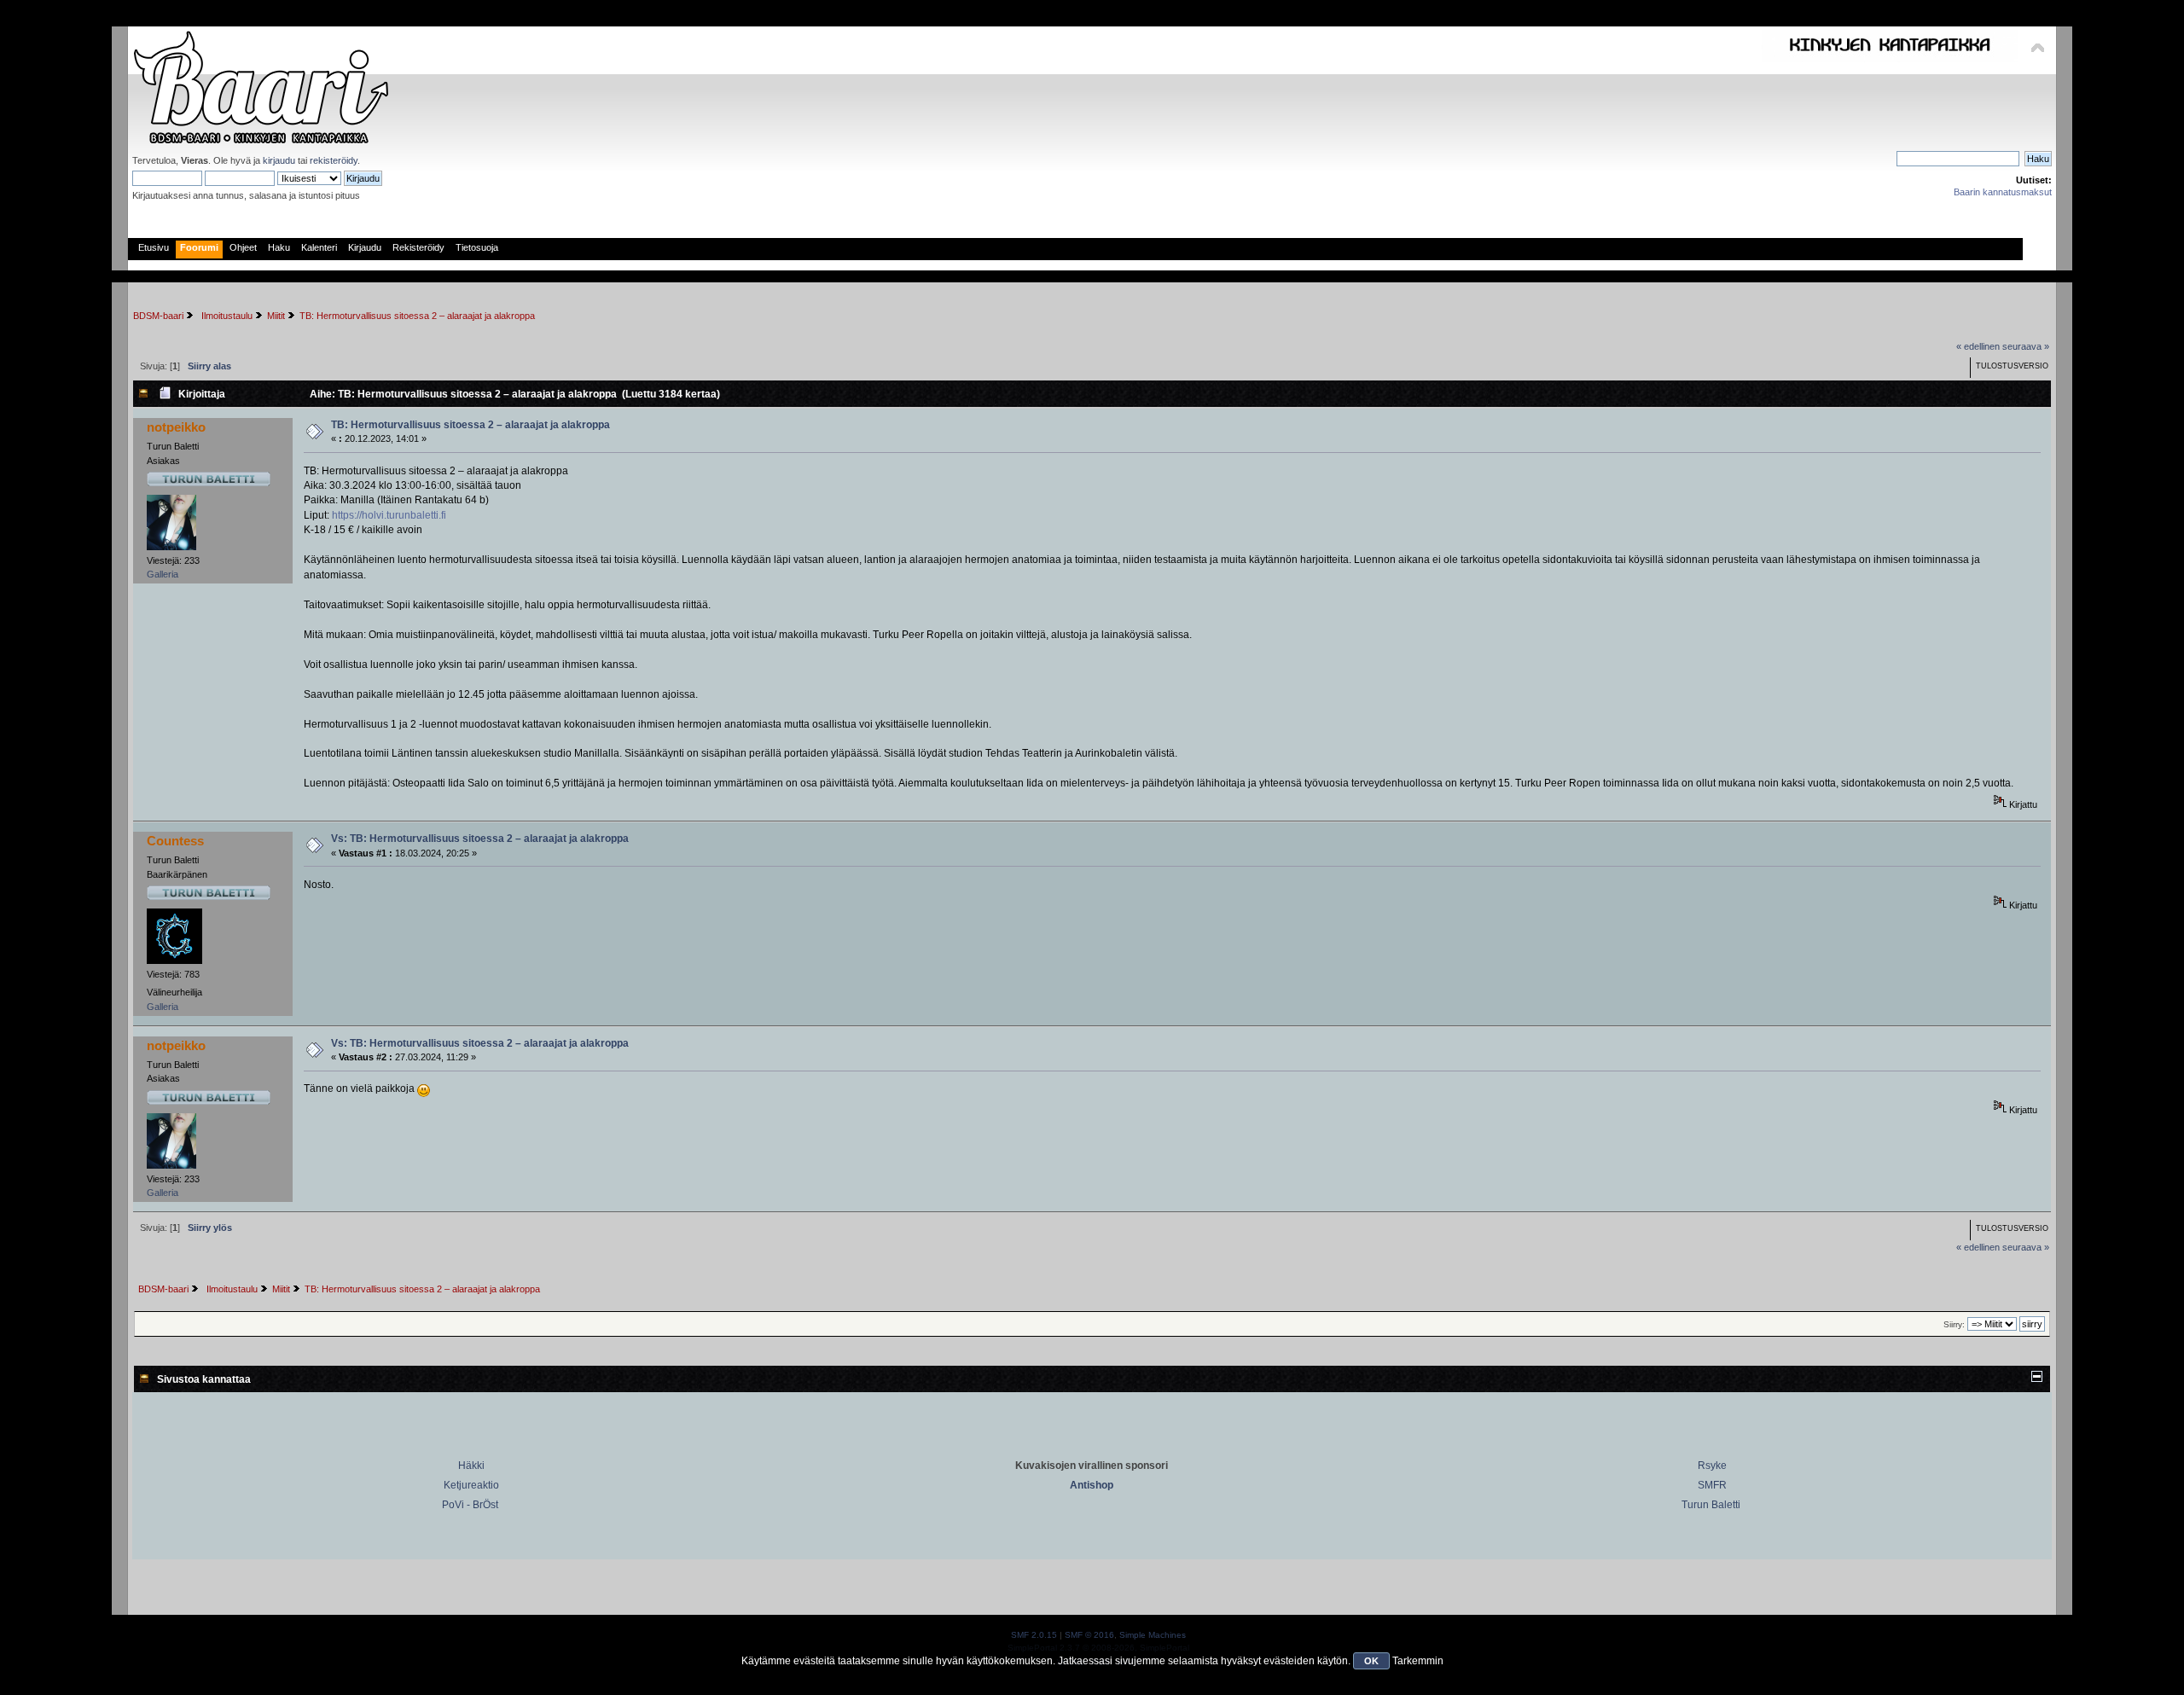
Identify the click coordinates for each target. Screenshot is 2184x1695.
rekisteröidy (334, 160)
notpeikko (176, 427)
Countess (175, 841)
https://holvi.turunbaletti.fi (389, 515)
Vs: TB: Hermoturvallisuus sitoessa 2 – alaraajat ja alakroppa (480, 839)
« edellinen (1978, 346)
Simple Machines (1153, 1635)
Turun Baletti (1711, 1505)
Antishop (1092, 1485)
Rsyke (1712, 1466)
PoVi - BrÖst (470, 1505)
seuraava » (2026, 346)
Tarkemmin (1418, 1661)
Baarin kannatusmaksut (2003, 192)
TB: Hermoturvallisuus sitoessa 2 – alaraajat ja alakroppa (470, 425)
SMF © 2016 (1089, 1635)
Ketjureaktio (471, 1485)
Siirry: (1954, 1324)
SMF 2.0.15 (1034, 1635)
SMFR (1712, 1485)
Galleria (163, 574)
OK (1371, 1661)
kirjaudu (279, 160)
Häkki (471, 1466)
